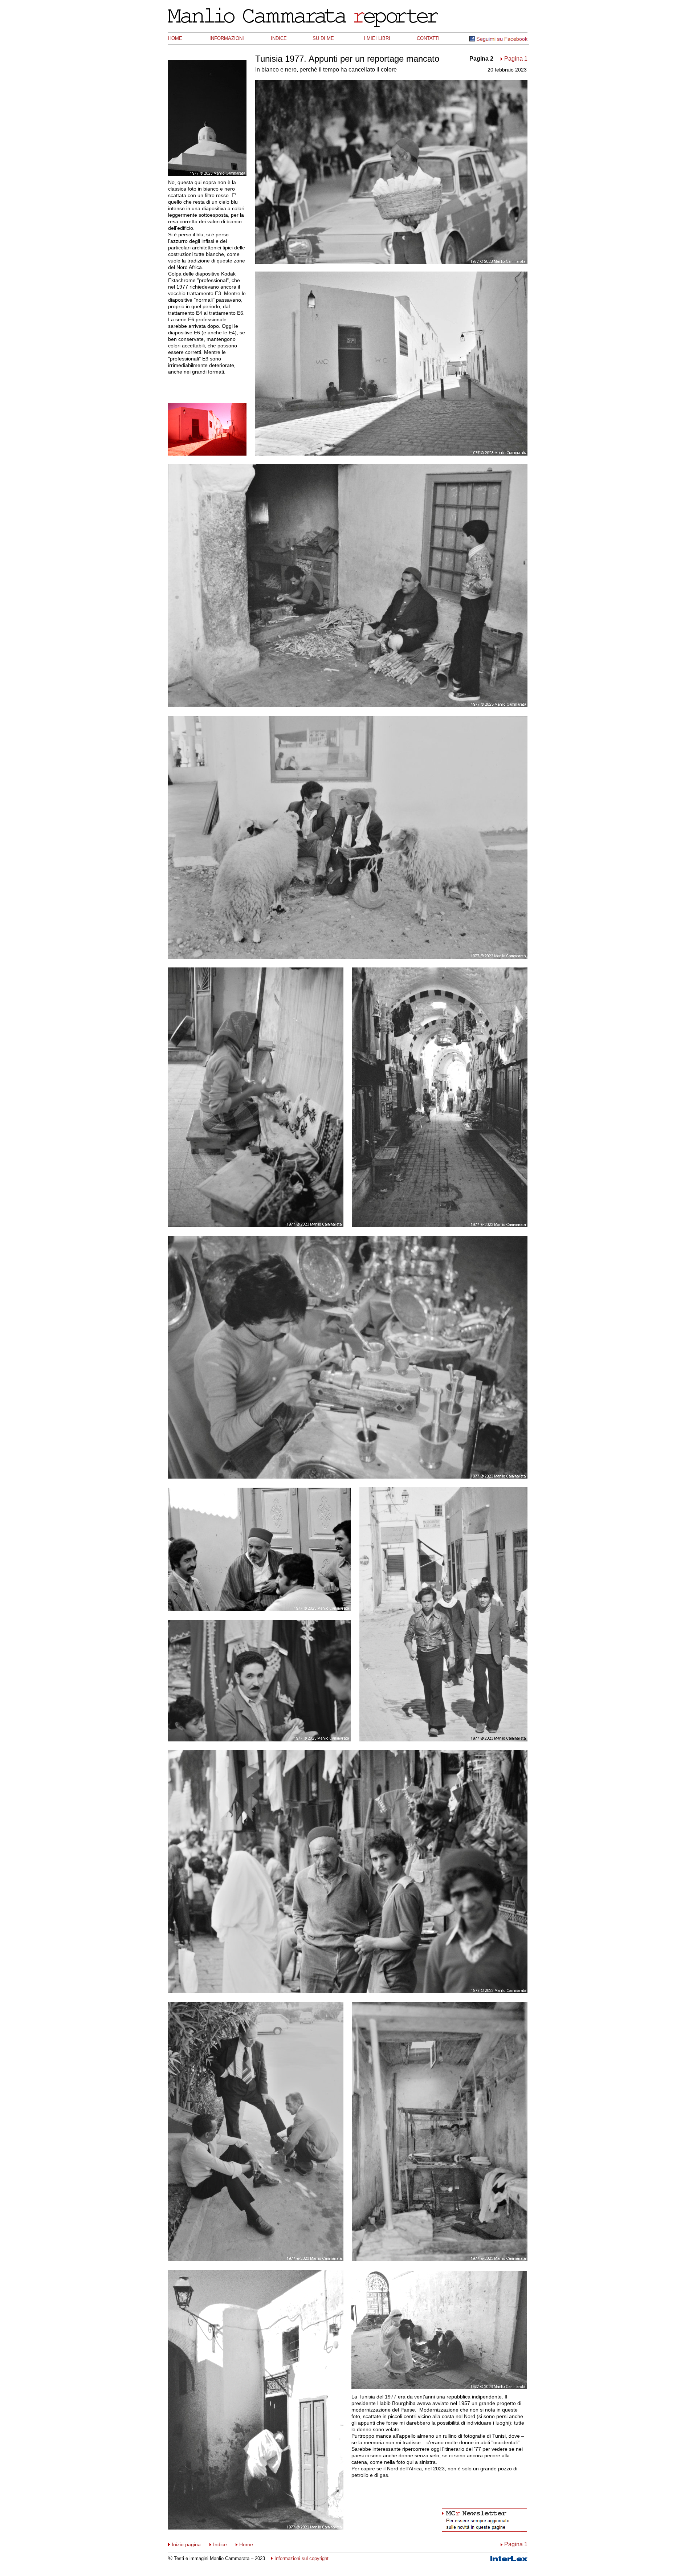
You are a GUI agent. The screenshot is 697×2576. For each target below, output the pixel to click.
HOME (175, 38)
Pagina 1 (516, 59)
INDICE (279, 38)
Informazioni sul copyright (301, 2558)
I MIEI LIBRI (377, 38)
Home (246, 2544)
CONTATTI (428, 38)
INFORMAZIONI (227, 38)
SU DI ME (323, 38)
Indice (220, 2544)
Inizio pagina (186, 2544)
